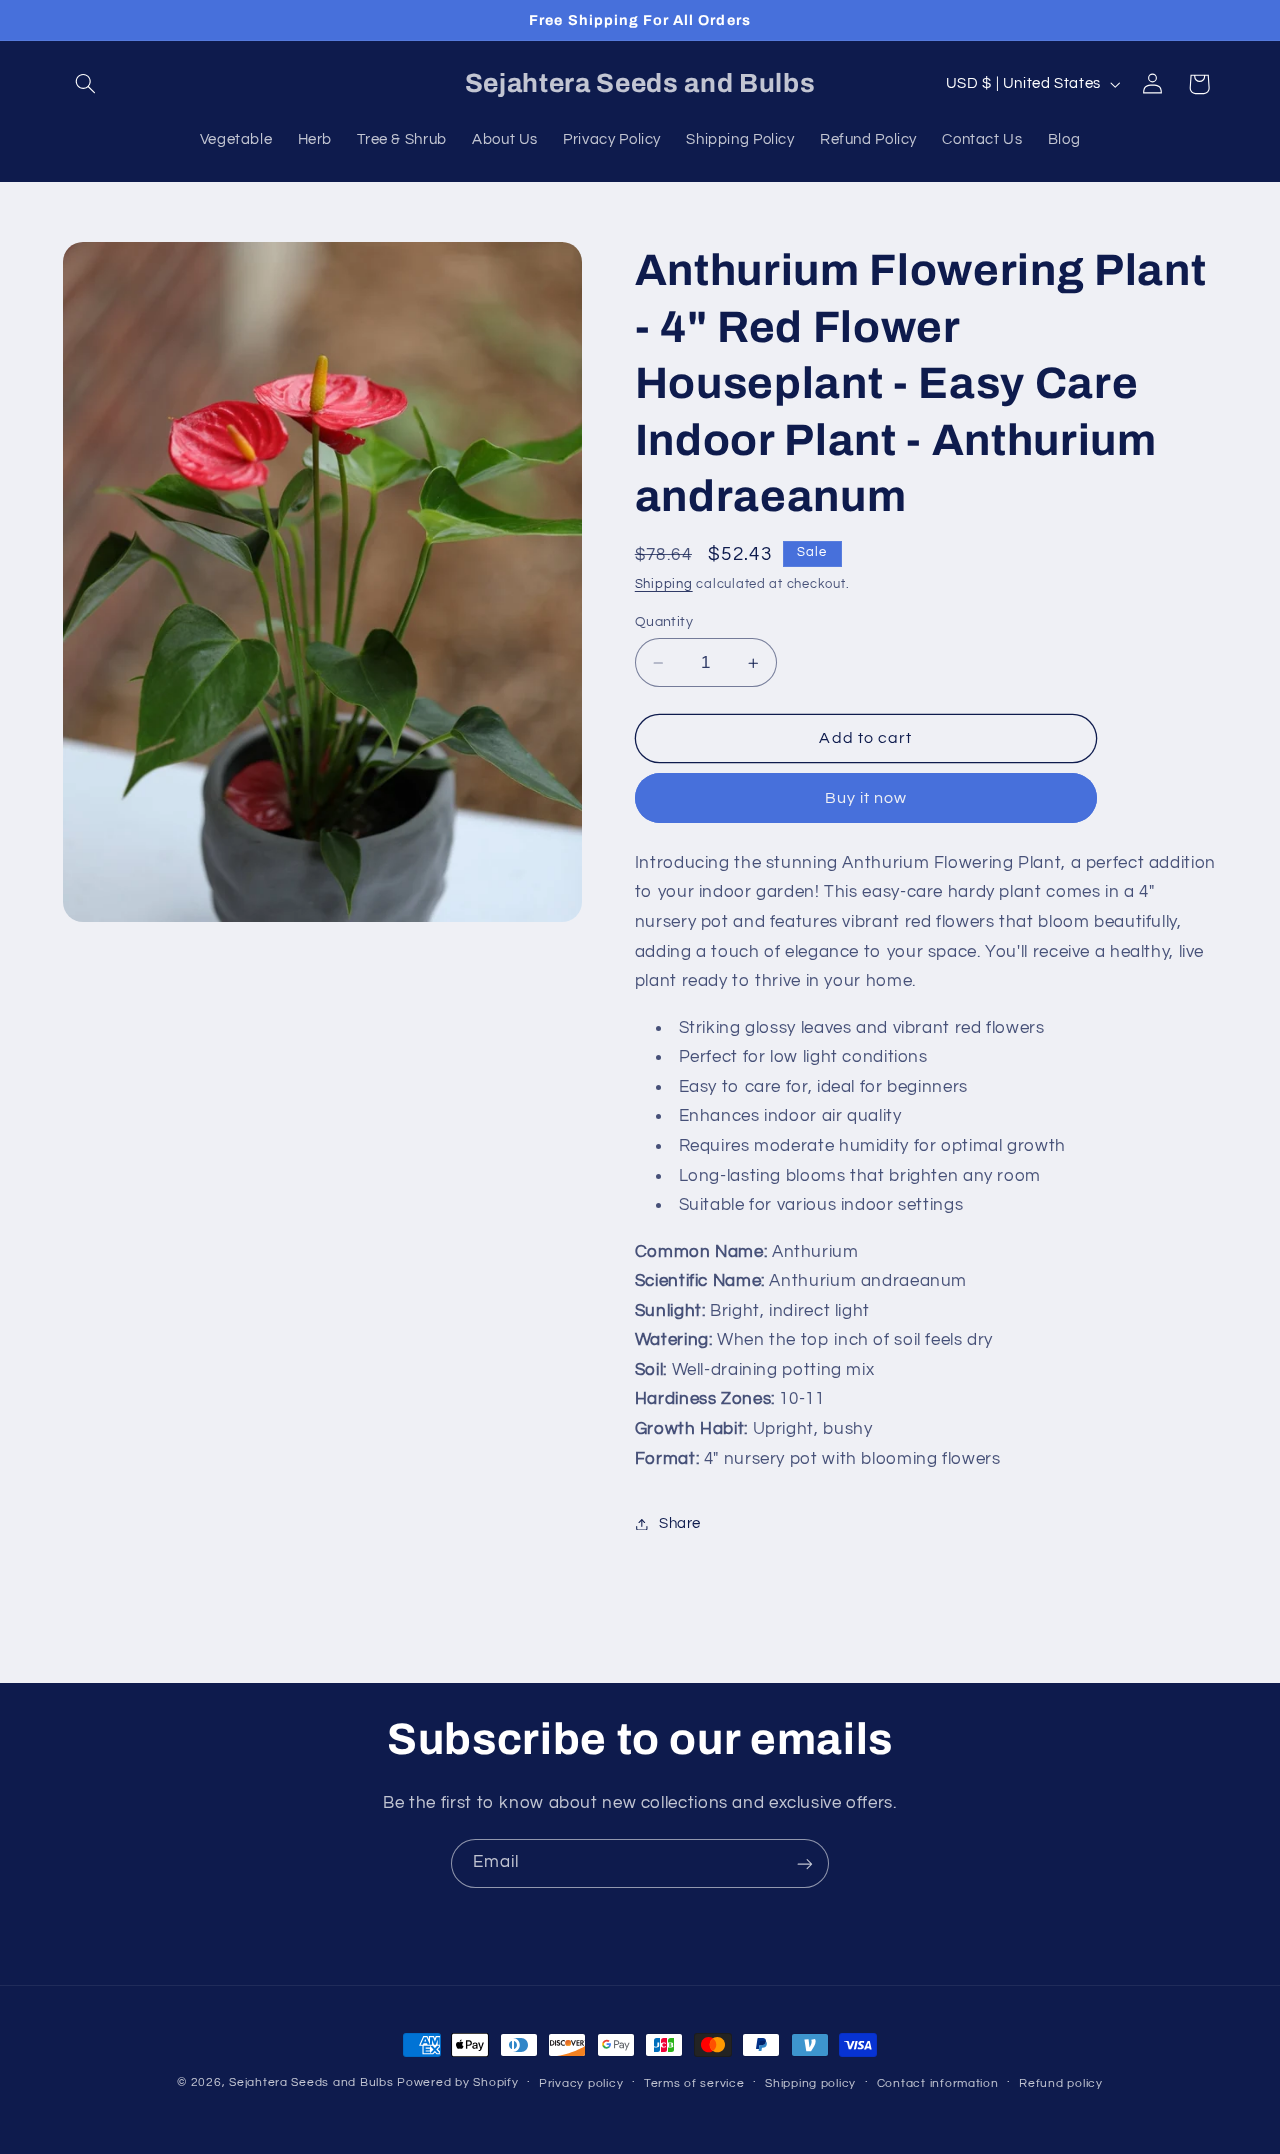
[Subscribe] (805, 1863)
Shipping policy (810, 2083)
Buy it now (866, 798)
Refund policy (1061, 2083)
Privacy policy (581, 2083)
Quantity (664, 622)
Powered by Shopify (457, 2082)
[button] (86, 84)
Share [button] (680, 1523)
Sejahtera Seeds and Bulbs (311, 2082)
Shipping (664, 584)
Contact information (938, 2083)
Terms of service (694, 2083)
